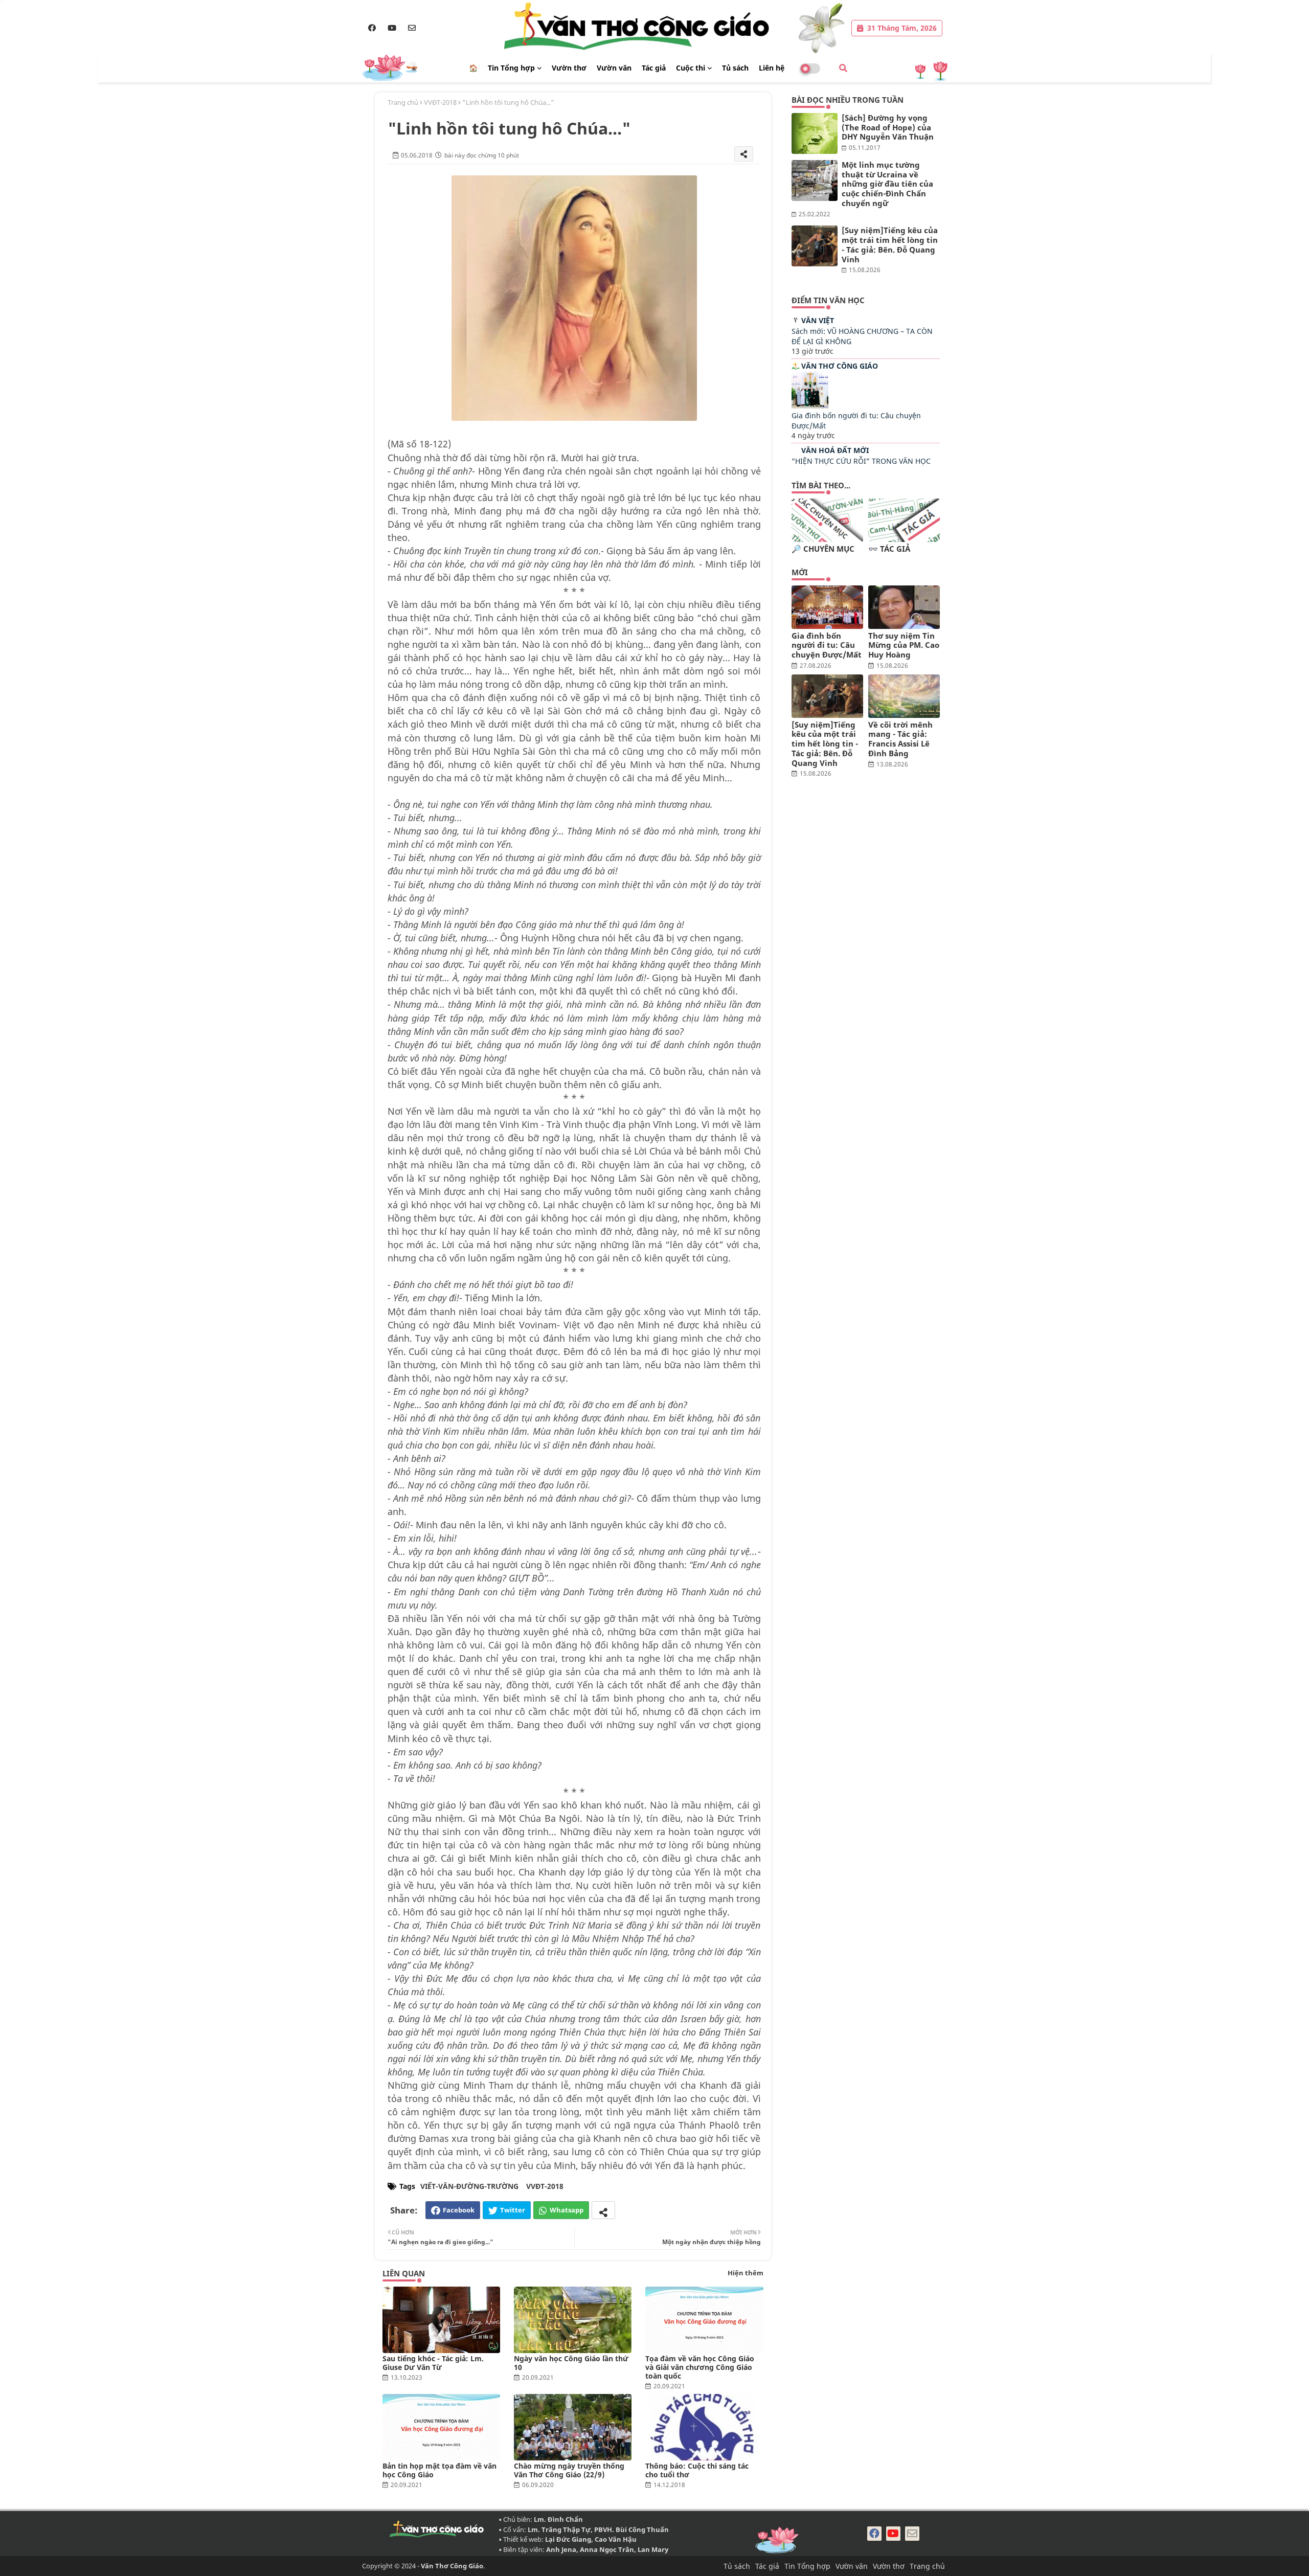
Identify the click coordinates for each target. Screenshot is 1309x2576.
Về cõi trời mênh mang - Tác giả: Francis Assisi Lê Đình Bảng (900, 739)
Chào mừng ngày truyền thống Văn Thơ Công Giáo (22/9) (569, 2470)
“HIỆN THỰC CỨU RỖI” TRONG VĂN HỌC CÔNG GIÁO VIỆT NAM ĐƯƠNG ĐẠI (861, 466)
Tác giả (654, 68)
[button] (843, 68)
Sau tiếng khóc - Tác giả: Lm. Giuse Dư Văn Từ (433, 2363)
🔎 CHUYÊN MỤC (823, 549)
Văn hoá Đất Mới (835, 450)
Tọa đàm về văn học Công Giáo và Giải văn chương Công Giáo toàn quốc (700, 2367)
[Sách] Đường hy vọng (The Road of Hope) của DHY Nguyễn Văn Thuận (888, 127)
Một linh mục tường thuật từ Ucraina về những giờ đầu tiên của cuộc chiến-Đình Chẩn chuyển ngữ (887, 184)
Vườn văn (614, 68)
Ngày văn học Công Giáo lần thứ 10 (571, 2363)
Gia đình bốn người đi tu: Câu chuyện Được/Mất (827, 645)
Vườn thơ (569, 68)
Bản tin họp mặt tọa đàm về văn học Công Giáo (439, 2470)
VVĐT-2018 (440, 102)
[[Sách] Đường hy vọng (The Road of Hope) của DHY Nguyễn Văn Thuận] (815, 133)
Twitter (513, 2210)
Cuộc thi (691, 68)
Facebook (459, 2210)
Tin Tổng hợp (511, 68)
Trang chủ (403, 102)
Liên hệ (772, 68)
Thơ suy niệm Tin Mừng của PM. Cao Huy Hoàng (904, 645)
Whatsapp (567, 2210)
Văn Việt (818, 320)
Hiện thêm (746, 2273)
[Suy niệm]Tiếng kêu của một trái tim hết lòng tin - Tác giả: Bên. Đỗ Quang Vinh (890, 245)
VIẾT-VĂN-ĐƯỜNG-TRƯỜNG (469, 2186)
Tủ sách (735, 68)
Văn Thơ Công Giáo (840, 366)
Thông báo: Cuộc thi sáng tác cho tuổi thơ (697, 2470)
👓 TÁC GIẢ (889, 549)
